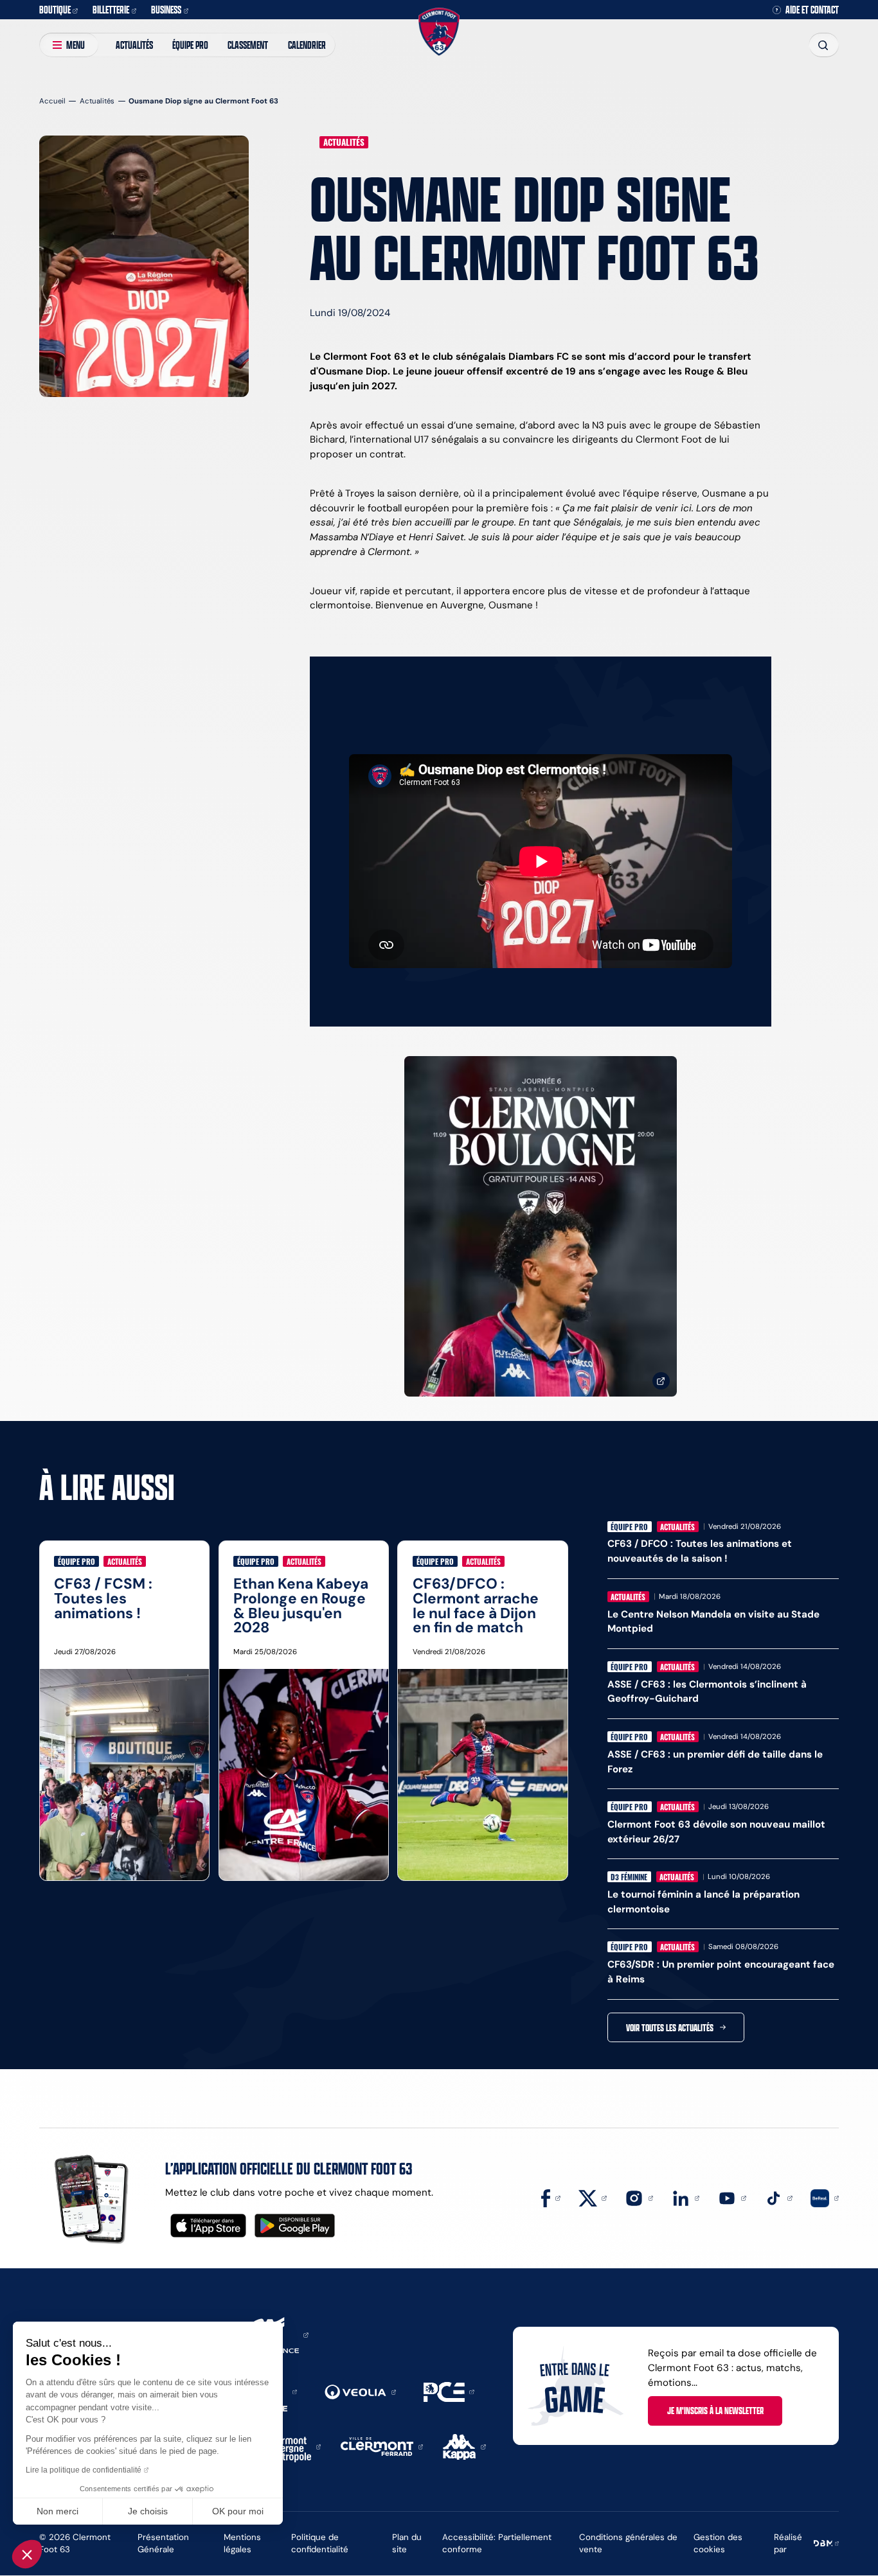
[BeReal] (825, 2197)
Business (166, 9)
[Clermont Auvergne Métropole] (291, 2446)
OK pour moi (238, 2511)
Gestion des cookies (718, 2543)
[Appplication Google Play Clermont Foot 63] (295, 2226)
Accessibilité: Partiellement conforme (497, 2543)
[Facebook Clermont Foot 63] (551, 2197)
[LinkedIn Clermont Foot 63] (686, 2197)
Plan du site (407, 2543)
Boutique (55, 9)
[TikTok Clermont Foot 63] (778, 2197)
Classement (248, 45)
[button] (27, 2554)
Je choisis (148, 2511)
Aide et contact (812, 10)
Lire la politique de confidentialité (84, 2470)
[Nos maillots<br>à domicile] (541, 1227)
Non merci (58, 2511)
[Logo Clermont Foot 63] (439, 31)
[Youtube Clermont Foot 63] (732, 2197)
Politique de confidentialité (320, 2543)
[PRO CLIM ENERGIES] (449, 2391)
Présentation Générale (163, 2543)
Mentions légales (242, 2543)
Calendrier (307, 45)
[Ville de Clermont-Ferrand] (382, 2446)
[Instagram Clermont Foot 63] (639, 2197)
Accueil (52, 101)
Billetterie (111, 9)
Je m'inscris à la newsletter (715, 2410)
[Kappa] (464, 2446)
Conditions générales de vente (628, 2543)
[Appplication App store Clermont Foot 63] (208, 2226)
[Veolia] (360, 2391)
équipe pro (190, 45)
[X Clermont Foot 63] (593, 2197)
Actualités (134, 45)
